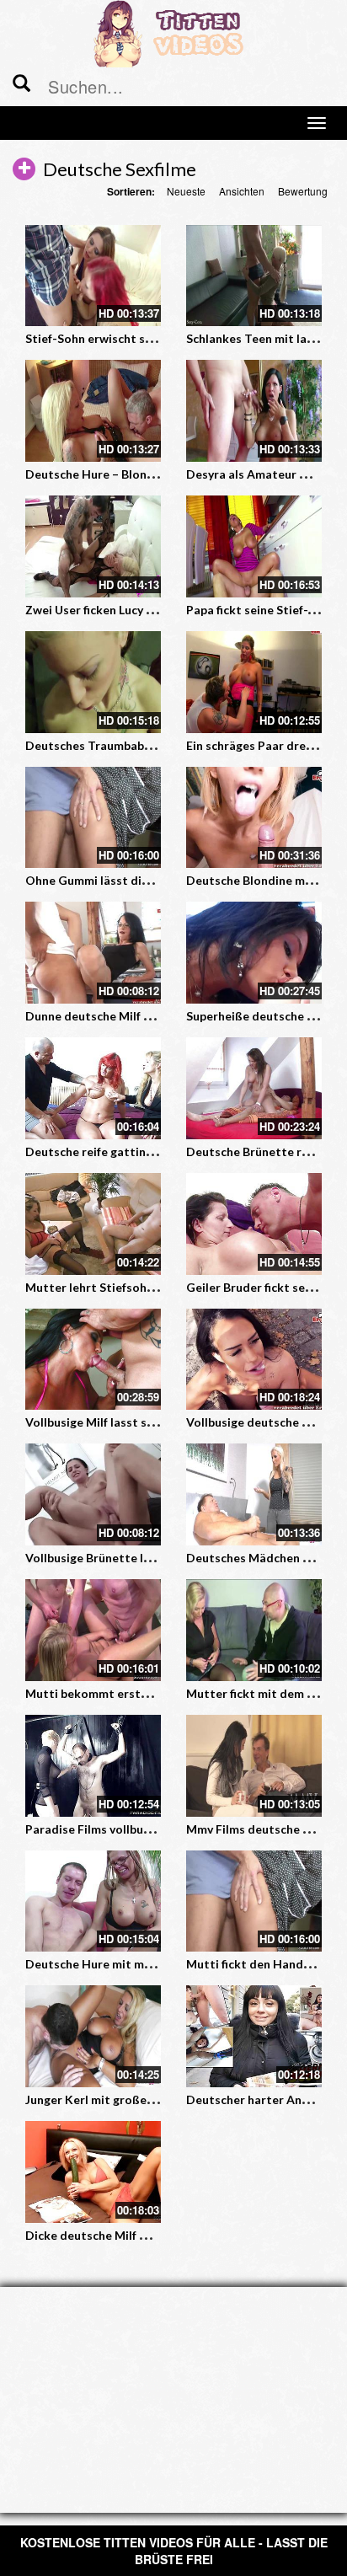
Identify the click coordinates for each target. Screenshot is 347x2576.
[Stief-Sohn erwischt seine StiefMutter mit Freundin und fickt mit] (93, 276)
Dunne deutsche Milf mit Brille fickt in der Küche (160, 1016)
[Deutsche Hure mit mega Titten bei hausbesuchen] (93, 1901)
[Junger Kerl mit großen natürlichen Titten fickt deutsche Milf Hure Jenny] (93, 2036)
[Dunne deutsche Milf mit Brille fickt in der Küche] (93, 953)
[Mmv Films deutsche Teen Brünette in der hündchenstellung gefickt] (254, 1766)
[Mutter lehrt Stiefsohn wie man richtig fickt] (93, 1224)
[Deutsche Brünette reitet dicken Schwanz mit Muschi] (254, 1088)
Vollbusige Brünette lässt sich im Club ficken (148, 1558)
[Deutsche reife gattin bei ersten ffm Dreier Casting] (93, 1088)
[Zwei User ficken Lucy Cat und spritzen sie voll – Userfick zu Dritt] (93, 546)
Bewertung (303, 191)
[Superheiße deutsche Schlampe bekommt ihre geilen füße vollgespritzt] (254, 953)
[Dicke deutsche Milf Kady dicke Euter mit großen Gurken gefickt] (93, 2172)
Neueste (186, 191)
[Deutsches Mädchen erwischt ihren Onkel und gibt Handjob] (254, 1494)
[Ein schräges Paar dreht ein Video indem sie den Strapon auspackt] (254, 682)
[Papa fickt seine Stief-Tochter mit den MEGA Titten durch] (254, 546)
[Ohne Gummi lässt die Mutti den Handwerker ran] (93, 818)
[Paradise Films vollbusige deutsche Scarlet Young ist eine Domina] (93, 1766)
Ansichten (242, 191)
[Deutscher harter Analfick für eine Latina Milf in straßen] (254, 2036)
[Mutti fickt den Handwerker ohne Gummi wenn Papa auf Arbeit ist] (254, 1901)
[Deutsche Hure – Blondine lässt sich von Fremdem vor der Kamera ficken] (93, 411)
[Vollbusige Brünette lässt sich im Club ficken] (93, 1494)
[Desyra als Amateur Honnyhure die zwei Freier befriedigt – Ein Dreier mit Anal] (254, 411)
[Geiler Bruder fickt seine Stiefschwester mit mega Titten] (254, 1224)
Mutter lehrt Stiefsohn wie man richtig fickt (147, 1287)
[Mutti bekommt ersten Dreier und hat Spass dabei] (93, 1630)
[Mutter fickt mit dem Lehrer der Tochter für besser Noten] (254, 1630)
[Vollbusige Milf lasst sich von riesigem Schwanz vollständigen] (93, 1360)
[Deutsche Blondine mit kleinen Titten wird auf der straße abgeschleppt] (254, 818)
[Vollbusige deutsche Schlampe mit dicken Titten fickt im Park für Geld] (254, 1360)
